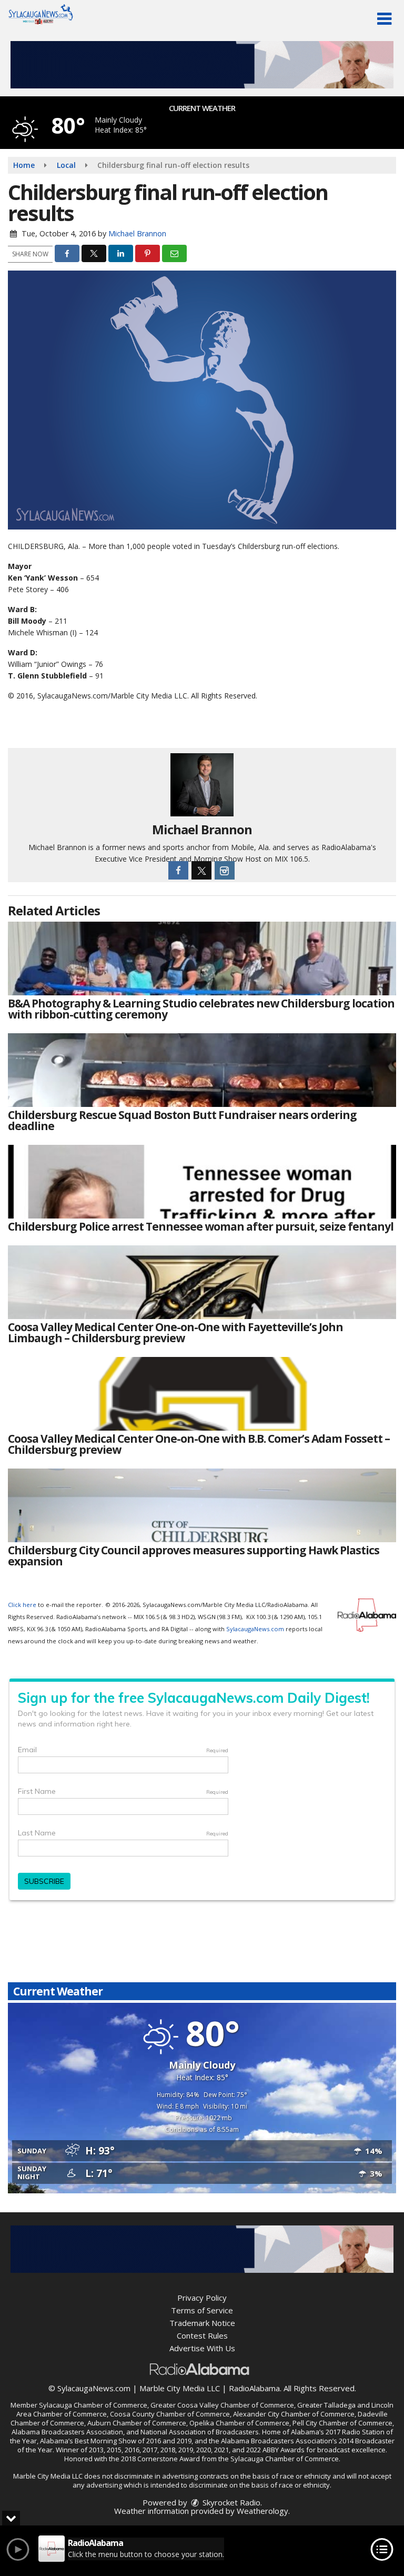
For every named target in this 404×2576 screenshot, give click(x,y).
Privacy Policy (202, 2298)
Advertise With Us (202, 2348)
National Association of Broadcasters (200, 2432)
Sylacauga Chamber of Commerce (93, 2405)
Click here (22, 1605)
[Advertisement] (202, 65)
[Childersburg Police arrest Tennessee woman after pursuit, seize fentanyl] (202, 1182)
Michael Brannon (137, 233)
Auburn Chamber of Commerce (137, 2423)
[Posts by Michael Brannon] (202, 784)
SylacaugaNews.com (255, 1629)
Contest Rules (202, 2335)
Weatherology (262, 2511)
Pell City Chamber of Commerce (342, 2423)
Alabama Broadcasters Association (67, 2432)
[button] (384, 19)
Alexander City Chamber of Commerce (294, 2414)
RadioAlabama (254, 2388)
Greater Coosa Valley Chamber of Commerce (222, 2405)
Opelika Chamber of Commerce (239, 2423)
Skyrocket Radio (230, 2502)
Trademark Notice (202, 2323)
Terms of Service (202, 2310)
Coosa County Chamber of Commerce (170, 2414)
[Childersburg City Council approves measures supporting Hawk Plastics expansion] (202, 1505)
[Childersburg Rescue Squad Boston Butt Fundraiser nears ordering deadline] (202, 1070)
